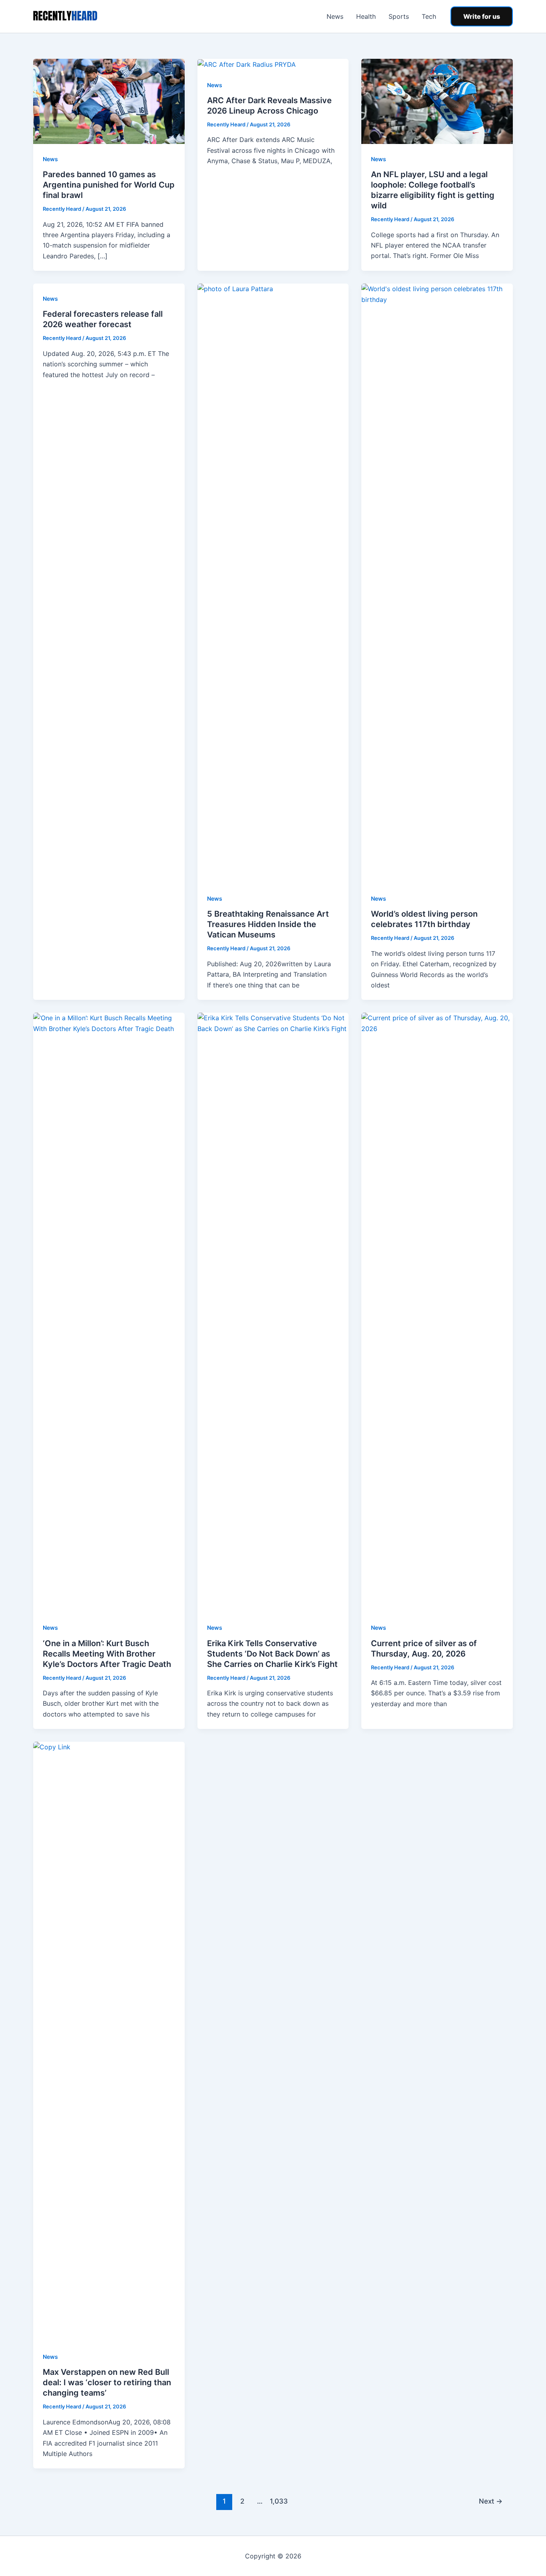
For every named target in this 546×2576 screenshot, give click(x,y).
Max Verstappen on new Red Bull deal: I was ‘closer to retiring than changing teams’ (107, 2382)
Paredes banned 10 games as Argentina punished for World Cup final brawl (109, 185)
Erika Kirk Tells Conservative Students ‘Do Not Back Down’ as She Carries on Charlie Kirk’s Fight (272, 1654)
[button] (482, 16)
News (335, 16)
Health (366, 16)
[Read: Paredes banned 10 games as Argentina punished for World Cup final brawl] (109, 101)
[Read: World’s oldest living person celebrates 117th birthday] (437, 583)
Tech (429, 16)
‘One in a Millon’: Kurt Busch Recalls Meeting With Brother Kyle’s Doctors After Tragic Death (107, 1654)
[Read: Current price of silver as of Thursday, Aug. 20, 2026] (437, 1312)
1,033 (278, 2501)
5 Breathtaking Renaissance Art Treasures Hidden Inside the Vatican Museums (268, 924)
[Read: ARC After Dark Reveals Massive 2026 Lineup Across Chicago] (247, 64)
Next (491, 2501)
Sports (399, 16)
